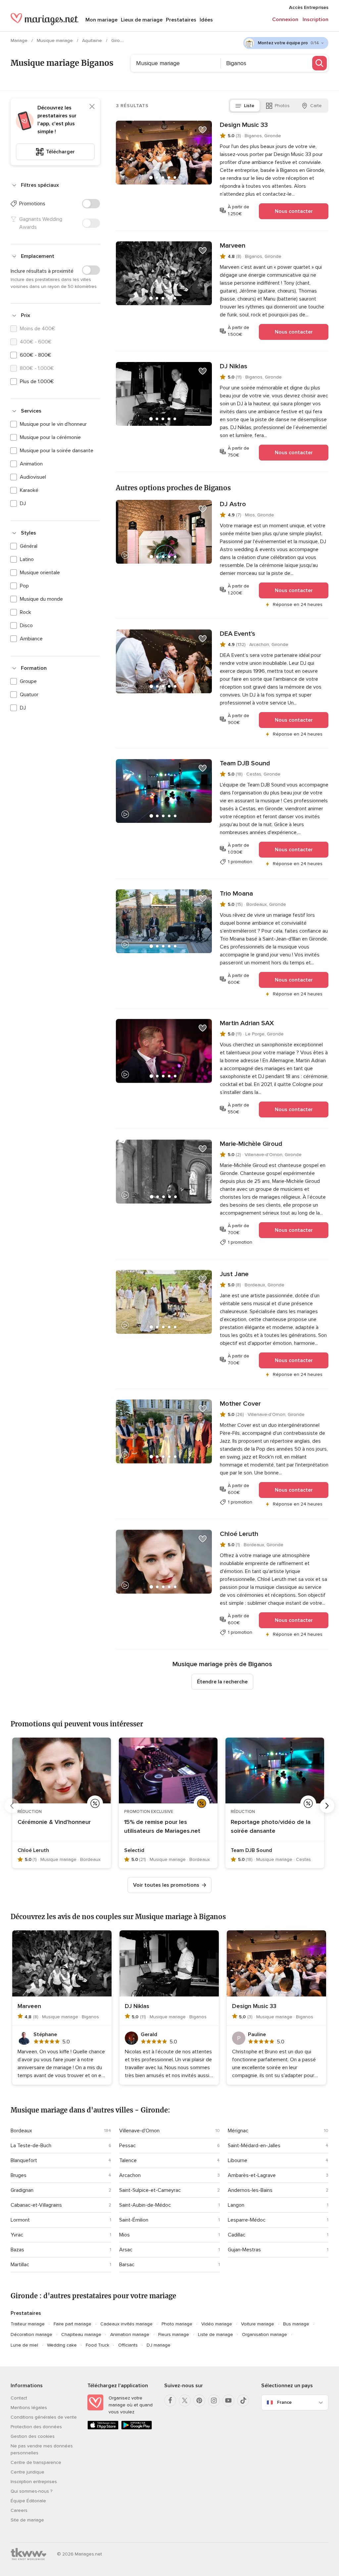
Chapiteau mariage (81, 2334)
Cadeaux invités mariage (126, 2324)
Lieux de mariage (142, 20)
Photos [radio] (282, 106)
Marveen (233, 246)
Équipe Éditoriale (28, 2501)
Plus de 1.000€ (37, 382)
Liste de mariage (216, 2334)
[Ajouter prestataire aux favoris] (203, 130)
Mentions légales (29, 2408)
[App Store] (103, 2428)
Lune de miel (24, 2345)
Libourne (238, 2160)
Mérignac (238, 2131)
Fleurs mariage (174, 2334)
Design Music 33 (244, 125)
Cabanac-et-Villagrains (36, 2205)
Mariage (20, 40)
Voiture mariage (258, 2324)
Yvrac (17, 2235)
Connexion (285, 20)
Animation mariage (130, 2334)
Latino (27, 559)
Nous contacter (294, 211)
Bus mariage (296, 2324)
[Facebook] (170, 2400)
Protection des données (36, 2427)
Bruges (19, 2175)
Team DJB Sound (245, 763)
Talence (128, 2160)
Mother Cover (240, 1404)
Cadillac (237, 2235)
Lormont (20, 2220)
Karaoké (29, 490)
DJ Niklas (234, 366)
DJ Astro (233, 504)
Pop (24, 586)
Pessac (127, 2146)
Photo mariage (177, 2324)
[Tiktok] (243, 2400)
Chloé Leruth (239, 1534)
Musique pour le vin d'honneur (53, 424)
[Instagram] (214, 2400)
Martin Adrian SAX (247, 1023)
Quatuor (29, 695)
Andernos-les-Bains (250, 2190)
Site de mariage (27, 2520)
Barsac (127, 2265)
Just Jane (234, 1274)
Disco (26, 625)
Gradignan (22, 2190)
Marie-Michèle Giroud (251, 1144)
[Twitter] (185, 2400)
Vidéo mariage (217, 2324)
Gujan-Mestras (244, 2250)
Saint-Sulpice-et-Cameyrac (150, 2190)
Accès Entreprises (309, 7)
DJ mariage (159, 2345)
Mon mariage (101, 20)
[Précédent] (12, 1806)
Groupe (28, 681)
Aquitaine (93, 40)
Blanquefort (24, 2160)
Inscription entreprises (34, 2482)
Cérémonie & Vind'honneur (54, 1822)
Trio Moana (236, 894)
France (284, 2402)
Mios (124, 2235)
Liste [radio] (249, 106)
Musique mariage (55, 40)
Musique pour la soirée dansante (57, 451)
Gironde (120, 40)
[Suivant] (327, 1806)
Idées (206, 20)
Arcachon (130, 2175)
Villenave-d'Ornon (139, 2131)
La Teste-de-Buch (31, 2146)
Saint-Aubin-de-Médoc (145, 2205)
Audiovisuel (33, 477)
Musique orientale (40, 573)
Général (29, 546)
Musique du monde (41, 599)
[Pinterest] (199, 2400)
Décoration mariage (31, 2334)
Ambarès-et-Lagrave (252, 2175)
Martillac (20, 2265)
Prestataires (181, 20)
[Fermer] (92, 106)
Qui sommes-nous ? (31, 2491)
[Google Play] (137, 2428)
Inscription (315, 20)
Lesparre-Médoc (247, 2220)
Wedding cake (62, 2345)
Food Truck (97, 2345)
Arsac (126, 2250)
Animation (31, 464)
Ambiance (31, 639)
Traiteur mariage (28, 2324)
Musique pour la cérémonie (50, 437)
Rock (25, 612)
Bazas (17, 2250)
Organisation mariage (265, 2334)
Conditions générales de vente (44, 2417)
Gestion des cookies (33, 2436)
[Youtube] (228, 2400)
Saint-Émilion (134, 2220)
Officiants (128, 2345)
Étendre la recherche (222, 1682)
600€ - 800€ (36, 355)
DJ (23, 503)
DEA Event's (238, 634)
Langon (236, 2205)
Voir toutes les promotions (166, 1885)
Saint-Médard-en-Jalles (254, 2146)
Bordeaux (21, 2131)
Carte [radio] (316, 106)
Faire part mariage (73, 2324)
